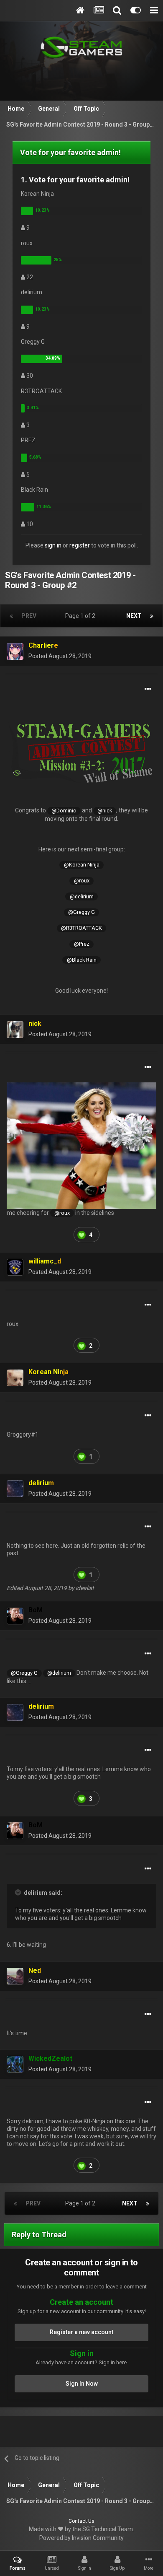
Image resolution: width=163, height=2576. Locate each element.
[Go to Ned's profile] (15, 1976)
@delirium (82, 896)
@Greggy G (81, 912)
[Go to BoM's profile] (15, 1616)
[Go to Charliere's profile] (15, 651)
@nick (105, 811)
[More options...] (148, 689)
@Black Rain (82, 960)
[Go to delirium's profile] (15, 1489)
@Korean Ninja (82, 865)
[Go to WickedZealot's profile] (15, 2064)
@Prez (82, 944)
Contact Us (81, 2521)
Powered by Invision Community (81, 2538)
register (80, 545)
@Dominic (64, 811)
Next (134, 616)
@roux (82, 881)
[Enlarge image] (81, 751)
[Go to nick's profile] (15, 1030)
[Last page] (152, 616)
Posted (60, 656)
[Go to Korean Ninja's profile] (15, 1378)
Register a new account (81, 2332)
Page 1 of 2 (81, 616)
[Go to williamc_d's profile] (15, 1267)
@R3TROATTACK (81, 928)
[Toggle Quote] (19, 1892)
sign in (53, 545)
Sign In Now (82, 2384)
